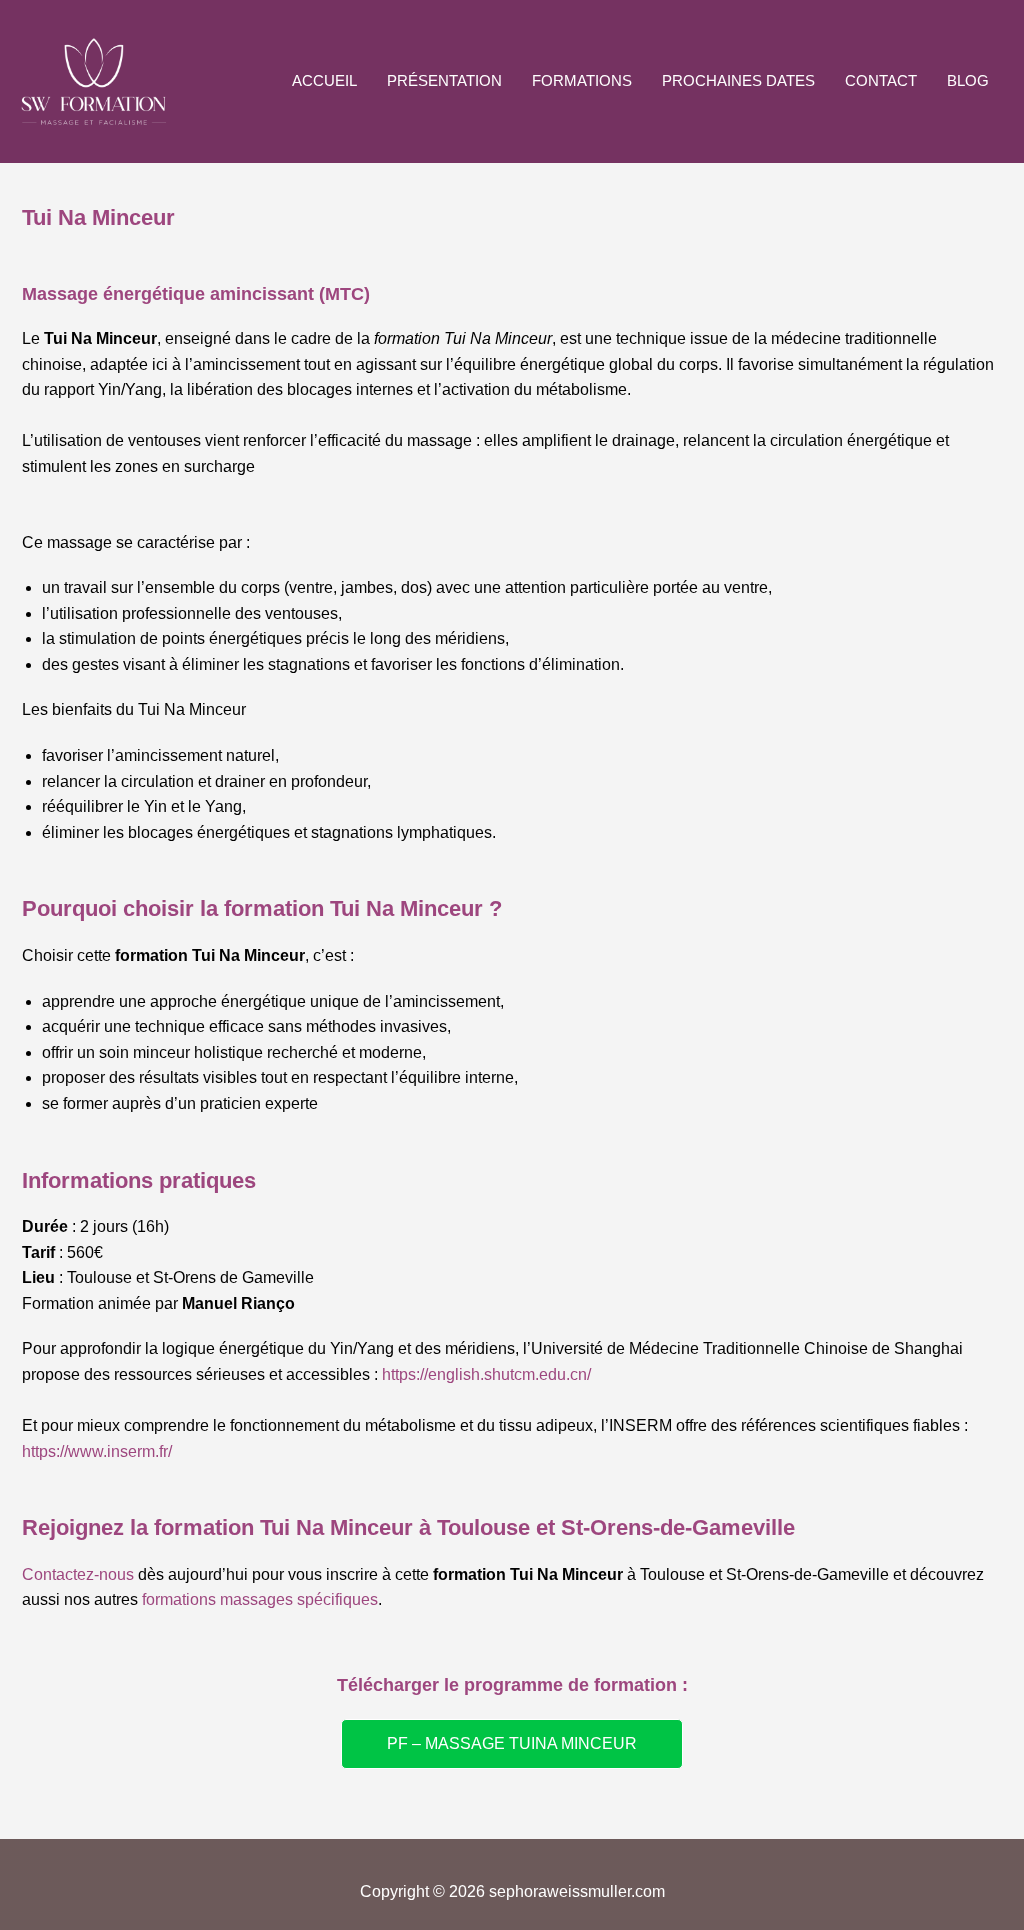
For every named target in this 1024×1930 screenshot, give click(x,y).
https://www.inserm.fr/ (97, 1451)
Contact (881, 80)
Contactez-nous (78, 1574)
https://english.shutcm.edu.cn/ (486, 1374)
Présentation (444, 80)
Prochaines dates (738, 80)
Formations (582, 80)
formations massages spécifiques (260, 1599)
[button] (512, 1744)
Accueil (324, 80)
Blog (968, 80)
